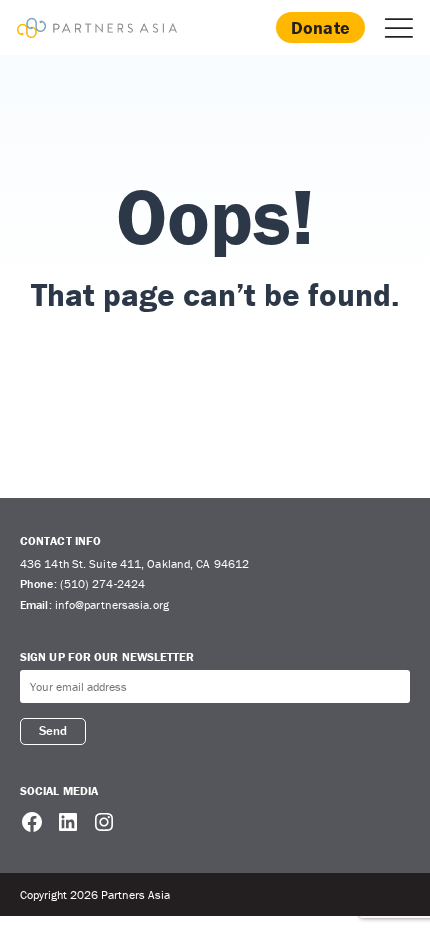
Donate (320, 27)
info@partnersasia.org (112, 604)
